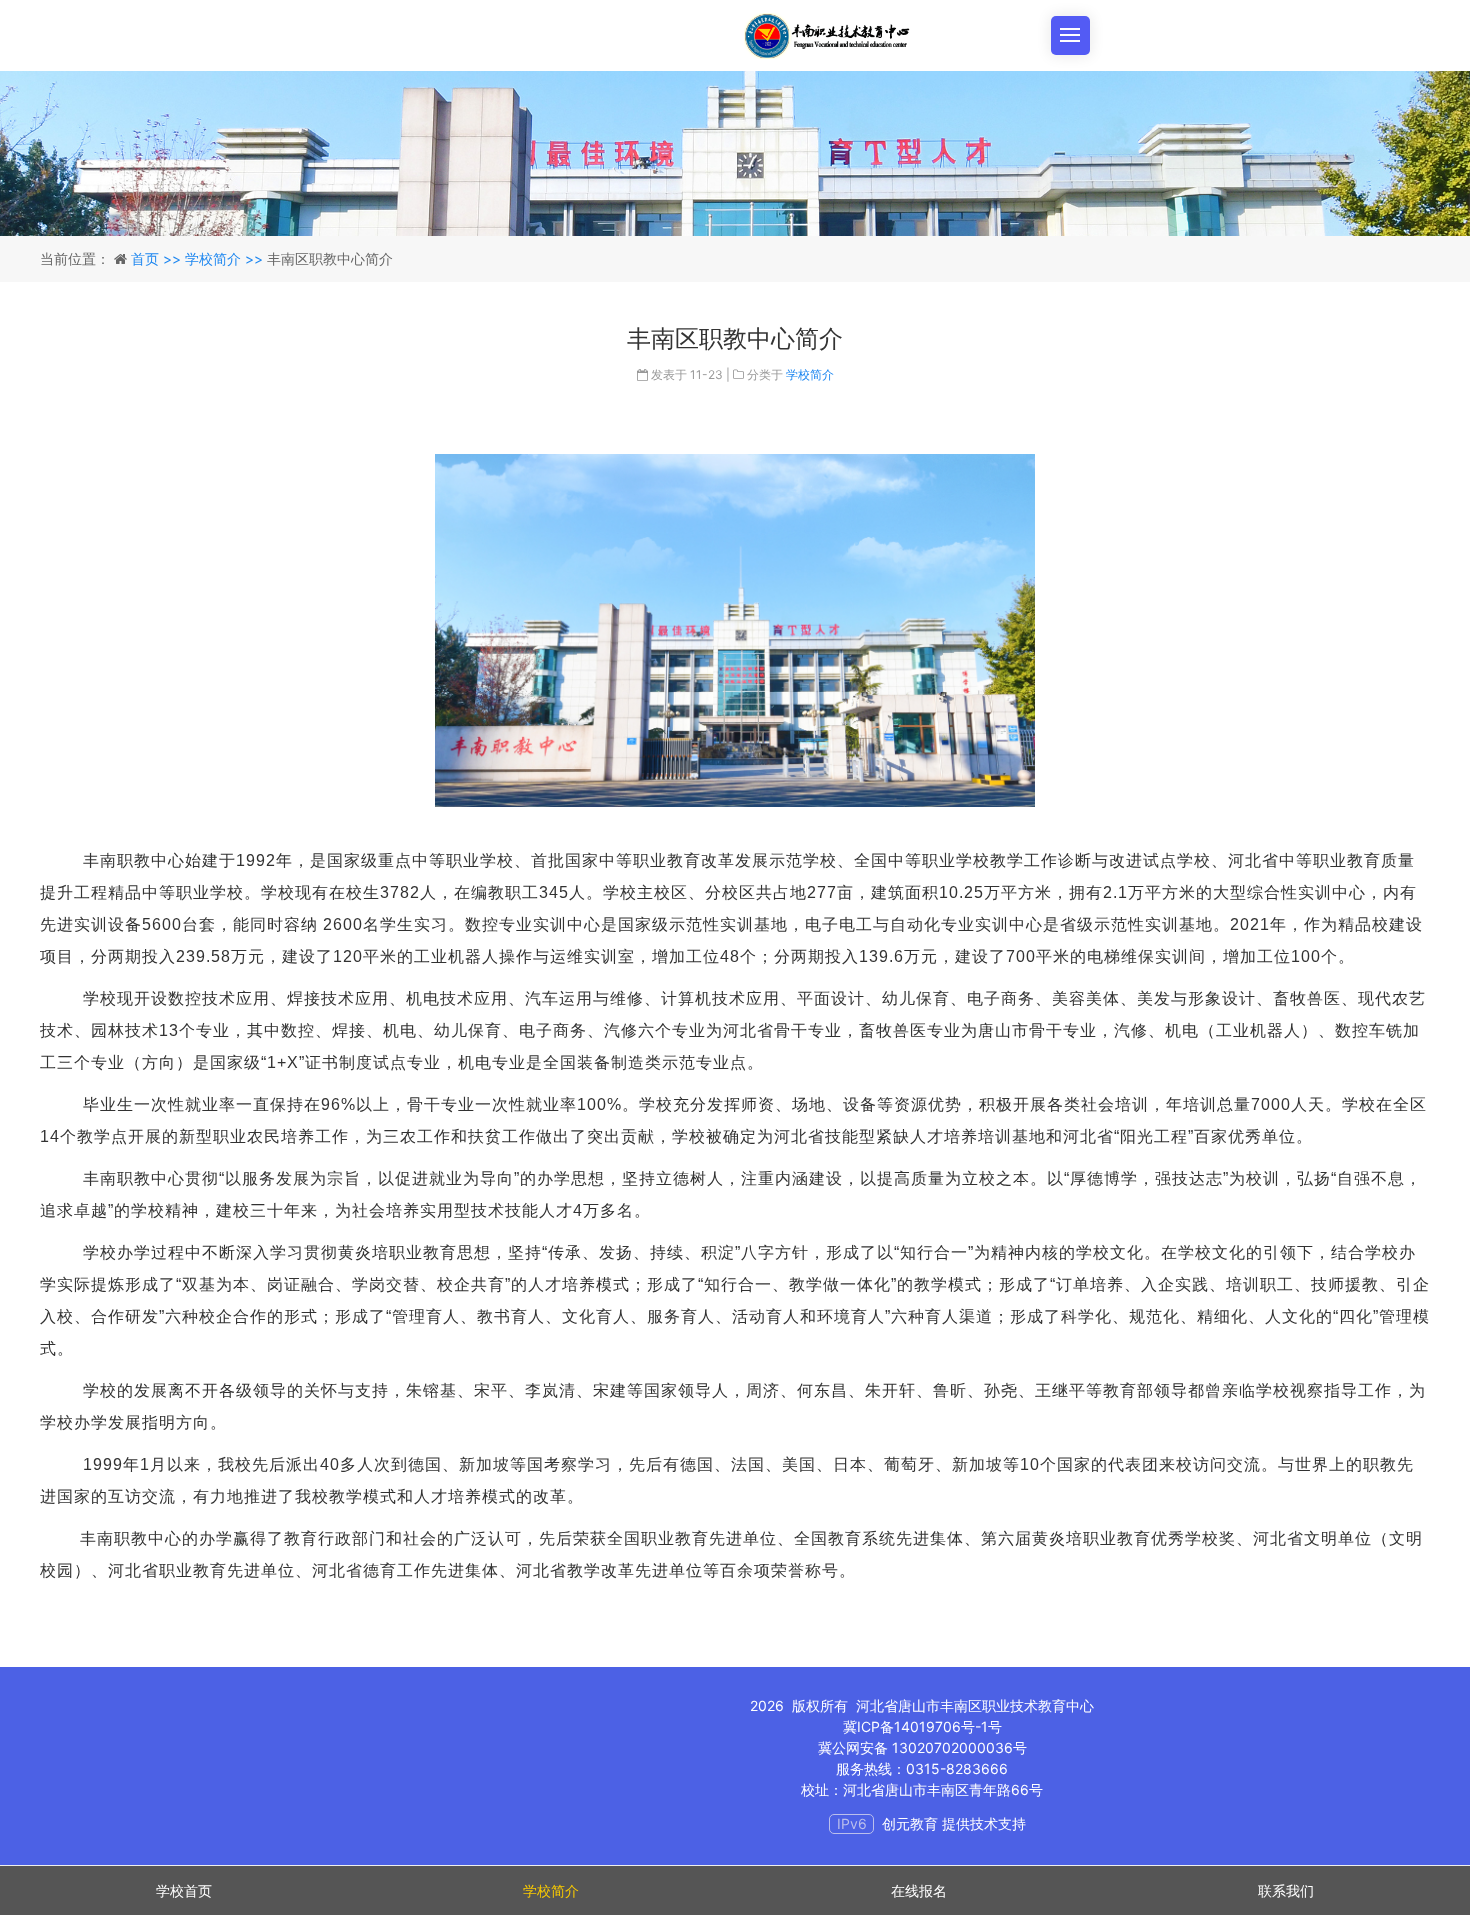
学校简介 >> (226, 258)
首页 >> (158, 258)
